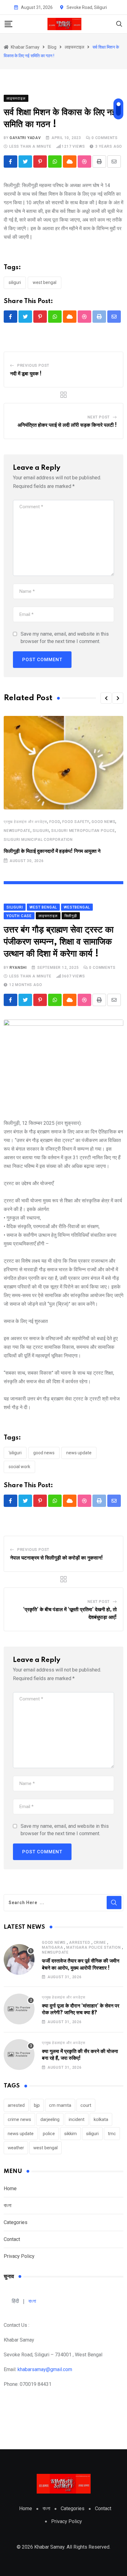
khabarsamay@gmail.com (45, 2369)
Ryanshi (18, 968)
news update (79, 1453)
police (49, 2134)
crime (100, 1943)
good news (103, 822)
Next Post (99, 417)
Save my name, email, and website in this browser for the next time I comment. (65, 638)
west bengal (45, 282)
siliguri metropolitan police (83, 831)
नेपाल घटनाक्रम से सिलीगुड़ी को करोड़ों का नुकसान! (57, 1558)
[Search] (119, 24)
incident (77, 2119)
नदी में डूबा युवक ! (26, 374)
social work (19, 1467)
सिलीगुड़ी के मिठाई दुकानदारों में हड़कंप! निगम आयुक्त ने (52, 851)
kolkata (101, 2119)
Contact (12, 2239)
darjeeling (50, 2119)
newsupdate (17, 831)
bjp (37, 2105)
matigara (52, 1947)
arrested (80, 1943)
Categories (16, 2222)
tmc (112, 2134)
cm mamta (60, 2105)
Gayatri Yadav (25, 138)
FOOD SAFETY (76, 822)
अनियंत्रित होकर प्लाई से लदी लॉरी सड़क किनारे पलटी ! (67, 425)
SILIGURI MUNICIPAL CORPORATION (38, 840)
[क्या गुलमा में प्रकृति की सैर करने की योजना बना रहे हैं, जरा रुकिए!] (19, 2055)
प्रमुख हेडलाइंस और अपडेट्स (25, 822)
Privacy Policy (19, 2256)
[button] (106, 698)
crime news (19, 2119)
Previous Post (33, 365)
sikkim (70, 2134)
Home (10, 2189)
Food (55, 822)
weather (16, 2148)
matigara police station (93, 1947)
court (86, 2105)
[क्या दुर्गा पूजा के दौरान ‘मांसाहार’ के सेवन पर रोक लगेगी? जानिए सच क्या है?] (19, 2009)
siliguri (15, 282)
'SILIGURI (15, 1453)
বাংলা (8, 2205)
